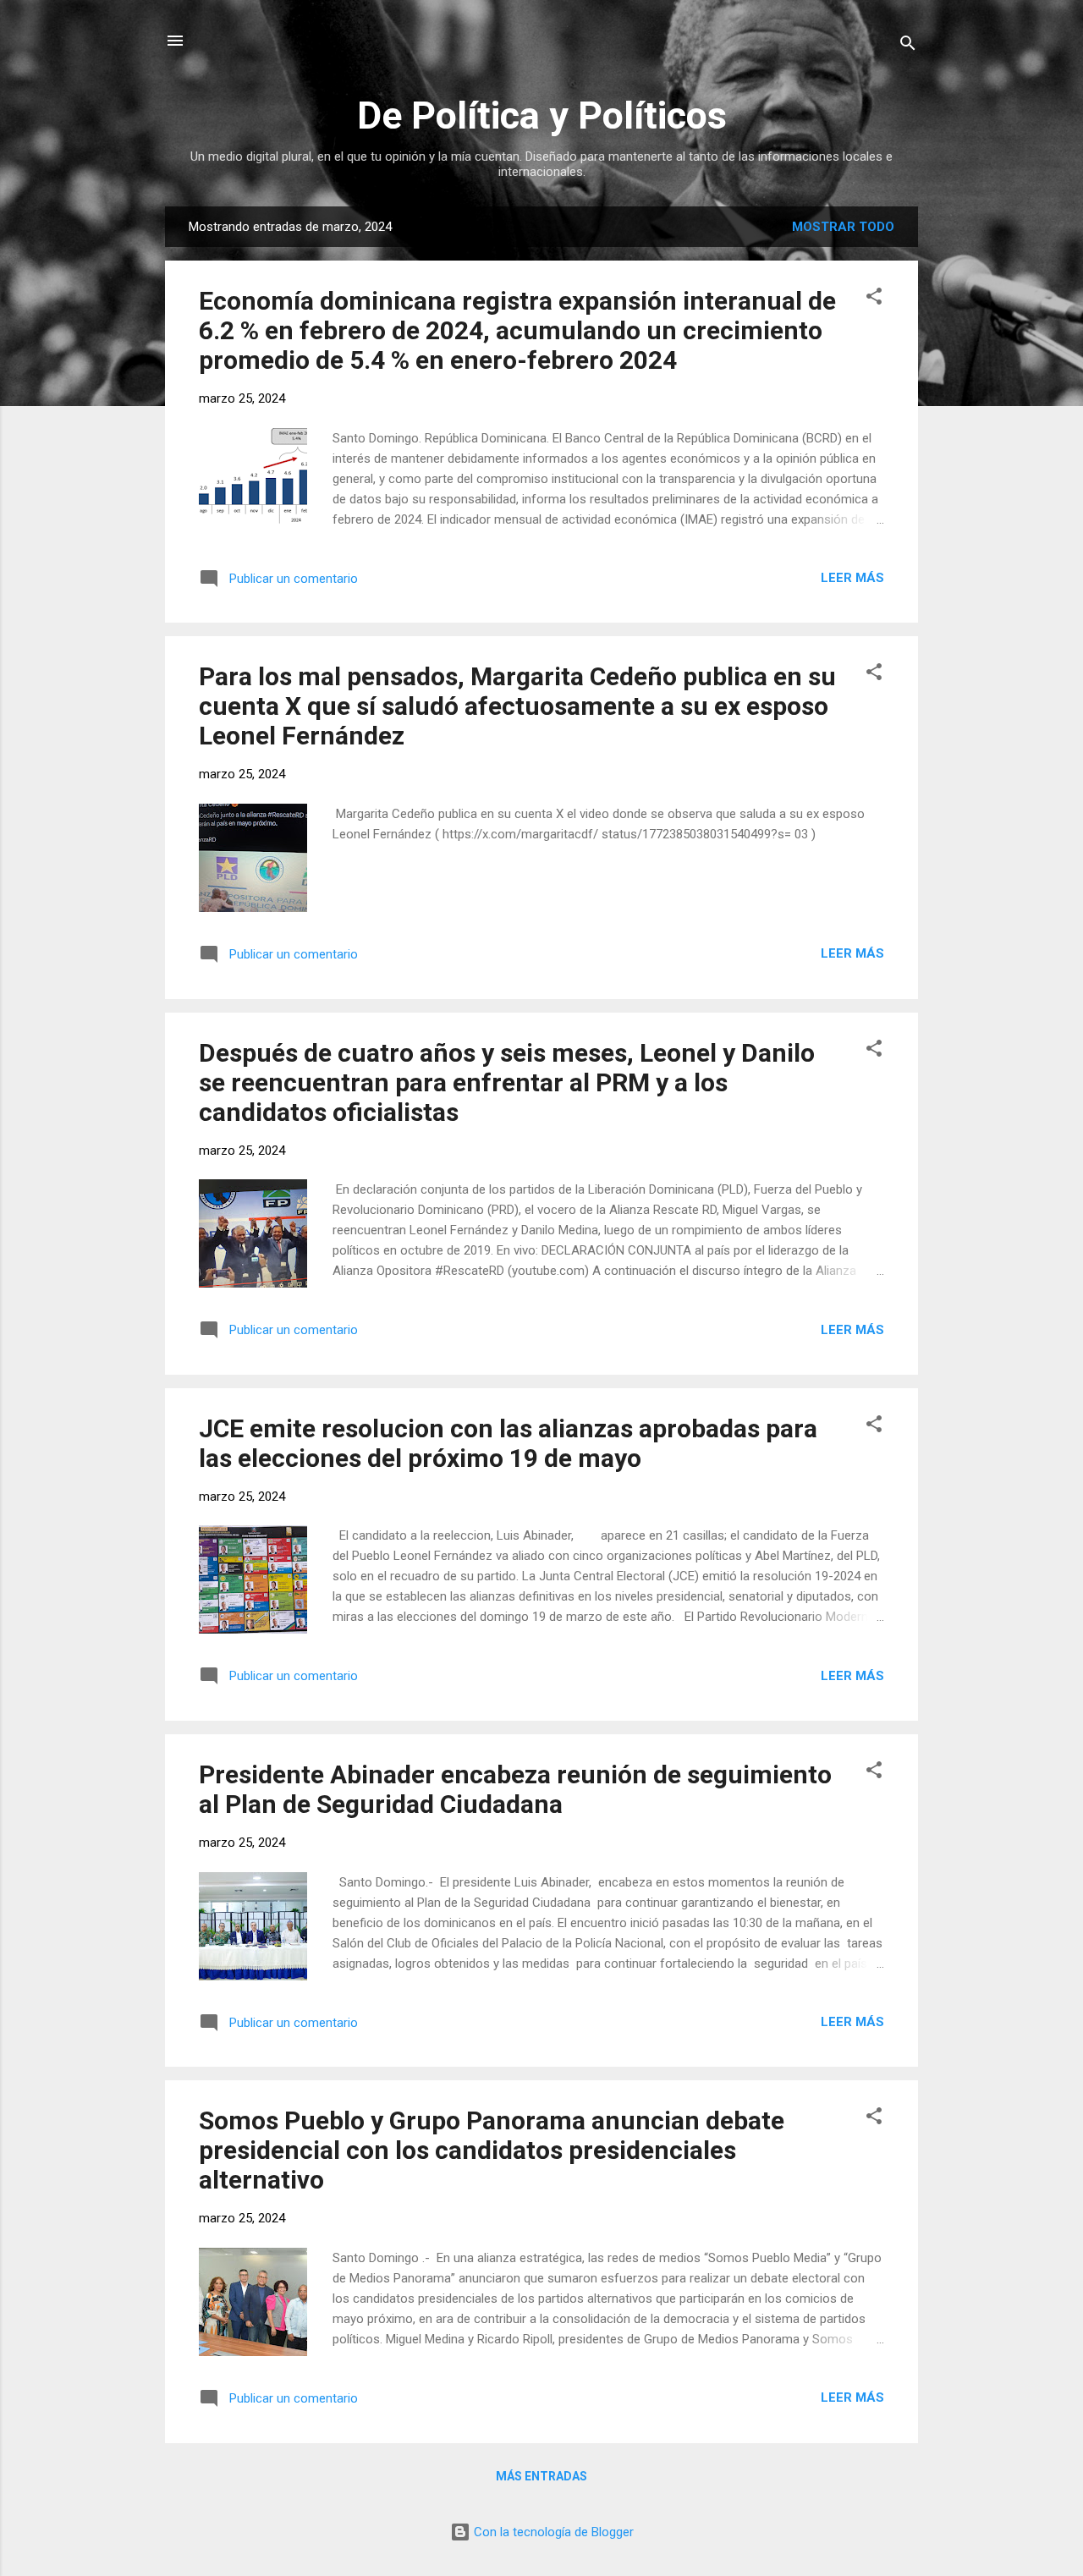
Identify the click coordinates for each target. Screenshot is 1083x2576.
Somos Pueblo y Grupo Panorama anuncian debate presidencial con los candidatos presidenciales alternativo (492, 2150)
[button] (874, 299)
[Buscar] (908, 46)
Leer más (852, 578)
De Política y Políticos (542, 115)
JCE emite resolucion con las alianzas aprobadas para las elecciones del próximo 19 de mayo (508, 1443)
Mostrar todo (843, 227)
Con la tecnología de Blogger (552, 2532)
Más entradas (541, 2476)
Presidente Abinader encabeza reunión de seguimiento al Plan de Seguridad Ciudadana (515, 1789)
